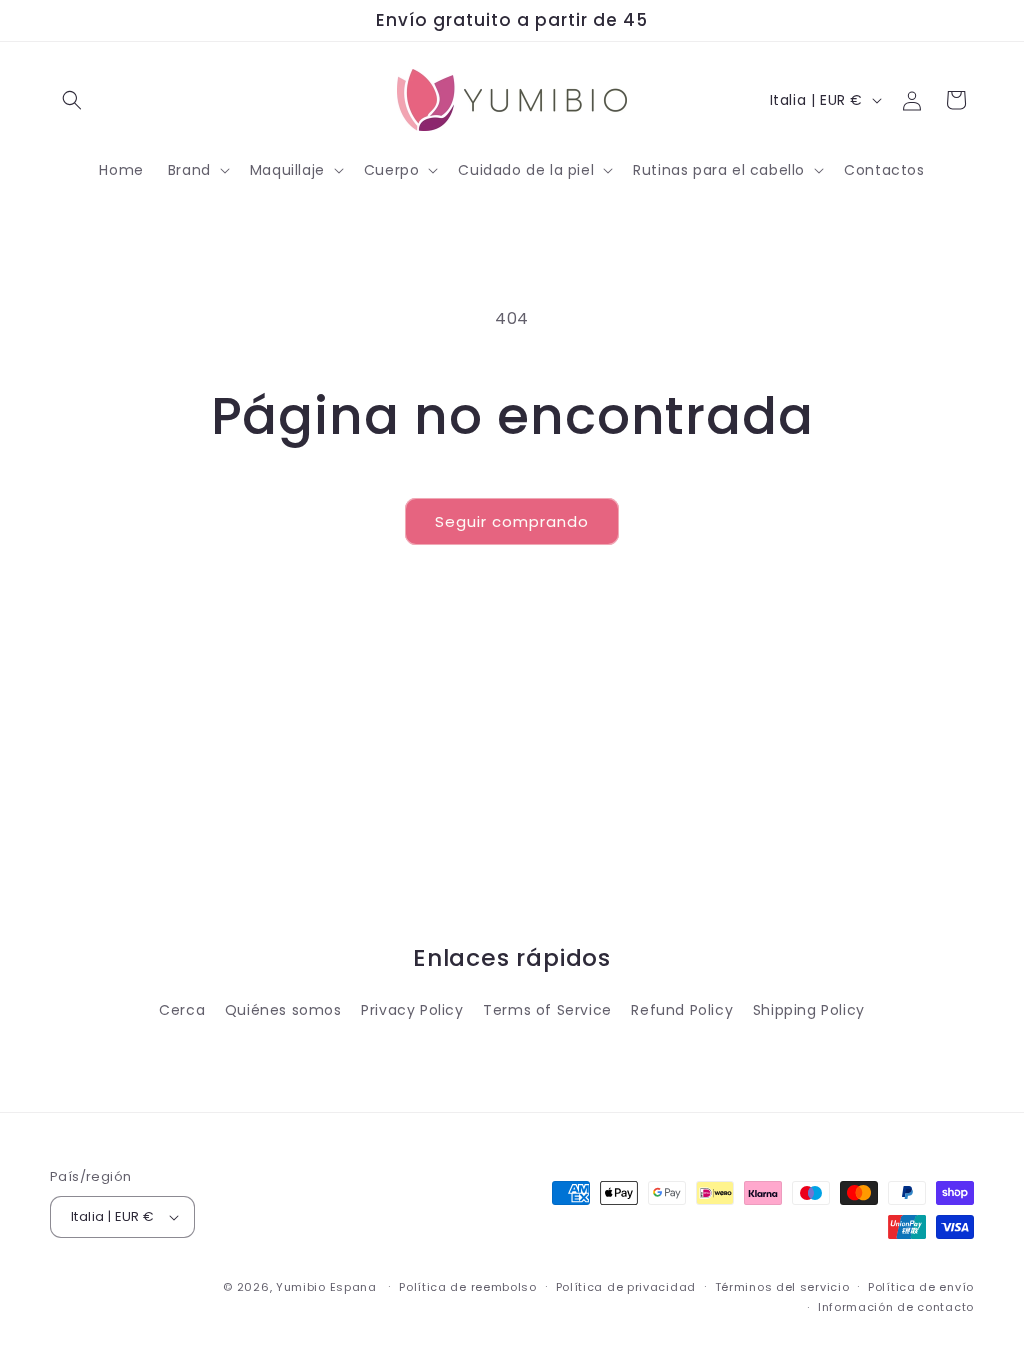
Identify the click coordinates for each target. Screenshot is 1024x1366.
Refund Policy (682, 1010)
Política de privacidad (626, 1287)
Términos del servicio (782, 1287)
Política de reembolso (468, 1287)
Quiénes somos (283, 1010)
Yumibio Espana (326, 1287)
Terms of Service (547, 1010)
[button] (197, 170)
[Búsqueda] (72, 100)
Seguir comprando (512, 521)
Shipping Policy (809, 1010)
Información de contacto (896, 1307)
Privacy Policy (412, 1010)
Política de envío (921, 1287)
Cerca (182, 1010)
